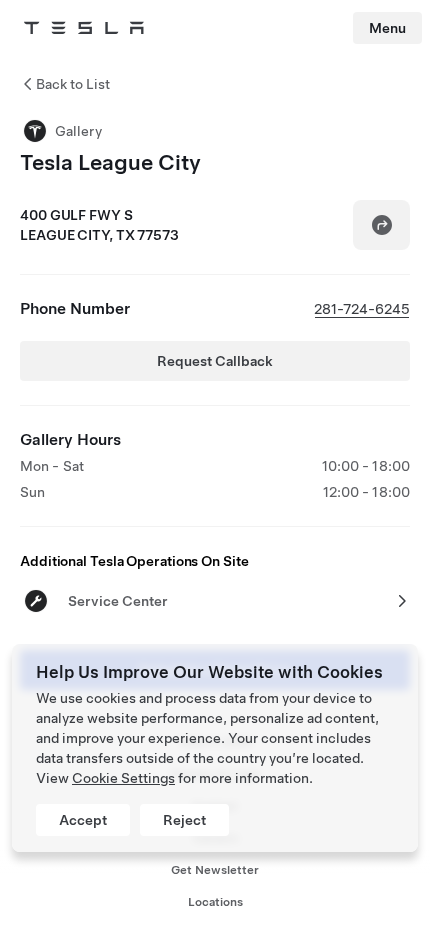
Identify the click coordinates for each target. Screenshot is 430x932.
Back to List (73, 84)
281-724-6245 (362, 309)
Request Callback (215, 361)
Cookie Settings (123, 778)
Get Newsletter (215, 870)
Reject (184, 820)
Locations (215, 902)
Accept (83, 820)
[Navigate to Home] (84, 28)
